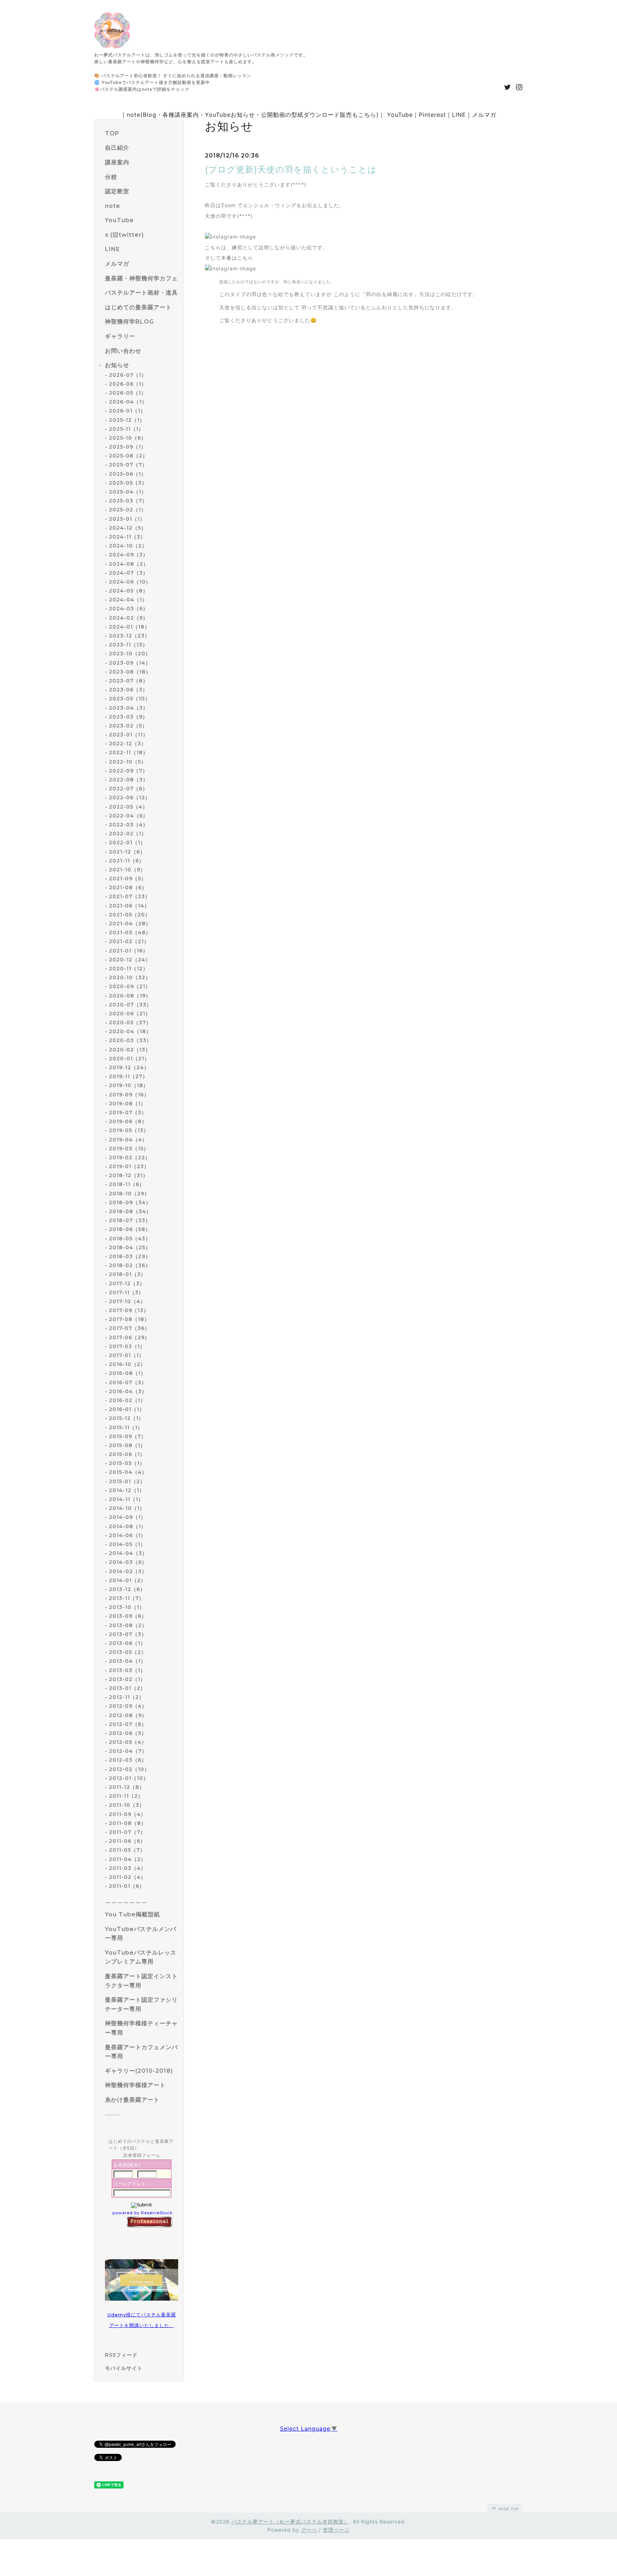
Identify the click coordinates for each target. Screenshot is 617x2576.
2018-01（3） (127, 1274)
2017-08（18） (129, 1319)
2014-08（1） (128, 1526)
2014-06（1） (127, 1535)
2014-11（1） (126, 1499)
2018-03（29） (130, 1256)
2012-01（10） (129, 1778)
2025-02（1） (128, 510)
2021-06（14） (129, 906)
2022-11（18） (129, 752)
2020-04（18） (130, 1031)
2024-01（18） (129, 627)
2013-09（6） (128, 1616)
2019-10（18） (129, 1085)
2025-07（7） (128, 465)
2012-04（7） (128, 1751)
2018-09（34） (130, 1202)
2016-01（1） (127, 1409)
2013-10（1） (127, 1607)
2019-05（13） (129, 1130)
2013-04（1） (127, 1661)
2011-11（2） (126, 1796)
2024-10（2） (128, 546)
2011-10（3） (127, 1805)
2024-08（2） (129, 564)
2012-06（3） (128, 1733)
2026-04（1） (128, 402)
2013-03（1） (127, 1670)
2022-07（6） (128, 789)
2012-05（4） (128, 1742)
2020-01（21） (129, 1059)
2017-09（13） (129, 1310)
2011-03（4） (127, 1868)
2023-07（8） (129, 681)
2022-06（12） (130, 797)
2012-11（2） (127, 1697)
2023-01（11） (129, 735)
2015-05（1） (127, 1463)
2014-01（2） (127, 1580)
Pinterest (432, 115)
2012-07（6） (128, 1724)
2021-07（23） (130, 896)
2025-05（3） (128, 483)
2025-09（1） (128, 447)
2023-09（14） (130, 663)
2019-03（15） (129, 1149)
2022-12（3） (128, 744)
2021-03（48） (130, 932)
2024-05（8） (129, 591)
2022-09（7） (128, 771)
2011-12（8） (127, 1787)
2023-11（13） (128, 645)
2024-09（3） (129, 555)
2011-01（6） (127, 1886)
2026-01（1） (127, 411)
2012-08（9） (128, 1715)
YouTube (400, 115)
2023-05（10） (130, 699)
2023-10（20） (130, 654)
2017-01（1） (127, 1355)
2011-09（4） (127, 1814)
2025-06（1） (128, 474)
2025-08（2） (128, 456)
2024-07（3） (129, 573)
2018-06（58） (130, 1229)
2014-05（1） (127, 1544)
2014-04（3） (128, 1553)
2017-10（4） (127, 1301)
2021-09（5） (128, 879)
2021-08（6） (128, 887)
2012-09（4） (128, 1706)
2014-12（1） (127, 1490)
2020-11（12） (129, 969)
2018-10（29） (129, 1194)
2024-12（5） (128, 528)
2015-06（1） (127, 1454)
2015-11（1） (126, 1427)
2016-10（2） (127, 1364)
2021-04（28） (130, 924)
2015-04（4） (128, 1472)
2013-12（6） (127, 1589)
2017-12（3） (127, 1284)
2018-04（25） (130, 1247)
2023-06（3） (128, 690)
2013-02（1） (127, 1679)
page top (508, 2509)
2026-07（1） (128, 375)
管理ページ (336, 2530)
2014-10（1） (127, 1508)
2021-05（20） (130, 915)
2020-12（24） (130, 960)
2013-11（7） (127, 1598)
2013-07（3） (128, 1634)
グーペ (309, 2530)
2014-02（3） (128, 1571)
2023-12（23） (129, 636)
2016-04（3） (128, 1391)
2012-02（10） (129, 1769)
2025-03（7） (128, 501)
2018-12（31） (129, 1175)
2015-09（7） (128, 1436)
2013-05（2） (128, 1652)
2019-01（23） (129, 1166)
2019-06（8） (128, 1121)
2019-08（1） (127, 1104)
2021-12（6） (127, 852)
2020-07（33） (130, 1005)
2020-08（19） (130, 996)
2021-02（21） (129, 941)
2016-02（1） (127, 1400)
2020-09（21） (130, 986)
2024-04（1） (128, 600)
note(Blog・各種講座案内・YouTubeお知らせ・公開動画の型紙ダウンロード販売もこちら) (253, 115)
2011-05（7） (127, 1850)
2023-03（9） (128, 717)
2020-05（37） (130, 1022)
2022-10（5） (128, 762)
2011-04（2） (127, 1859)
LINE (459, 115)
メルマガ (484, 115)
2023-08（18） (130, 672)
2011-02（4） (127, 1877)
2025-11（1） (126, 429)
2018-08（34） (130, 1211)
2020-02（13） (130, 1050)
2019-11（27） (128, 1076)
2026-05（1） (128, 393)
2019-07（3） (128, 1112)
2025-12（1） (127, 420)
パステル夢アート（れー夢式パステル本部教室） (290, 2522)
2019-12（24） (129, 1067)
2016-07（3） (128, 1382)
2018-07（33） (130, 1220)
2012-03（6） (128, 1760)
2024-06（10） (130, 582)
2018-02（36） (130, 1265)
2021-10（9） (127, 870)
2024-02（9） (129, 618)
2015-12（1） (126, 1418)
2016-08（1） (127, 1373)
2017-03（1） (127, 1346)
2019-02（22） (130, 1157)
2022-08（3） (129, 780)
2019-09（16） (129, 1095)
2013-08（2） (128, 1625)
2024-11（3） (127, 537)
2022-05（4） (128, 807)
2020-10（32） (130, 977)
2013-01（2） (127, 1688)
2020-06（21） (130, 1014)
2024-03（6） (129, 609)
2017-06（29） (129, 1337)
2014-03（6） (128, 1562)
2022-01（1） (127, 842)
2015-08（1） (127, 1445)
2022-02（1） (128, 834)
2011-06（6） (127, 1841)
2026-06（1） (128, 384)
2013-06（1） (127, 1643)
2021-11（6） (127, 861)
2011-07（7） (127, 1832)
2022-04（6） (129, 816)
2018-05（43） (130, 1239)
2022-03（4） (129, 825)
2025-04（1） (128, 492)
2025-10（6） (128, 438)
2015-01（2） (127, 1481)
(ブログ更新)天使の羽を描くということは (291, 169)
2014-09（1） (127, 1517)
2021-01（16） (129, 951)
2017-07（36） (129, 1328)
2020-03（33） (130, 1040)
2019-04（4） (128, 1140)
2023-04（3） (129, 708)
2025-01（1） (127, 519)
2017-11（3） (126, 1292)
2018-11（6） (127, 1184)
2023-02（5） (128, 726)
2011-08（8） (128, 1823)
